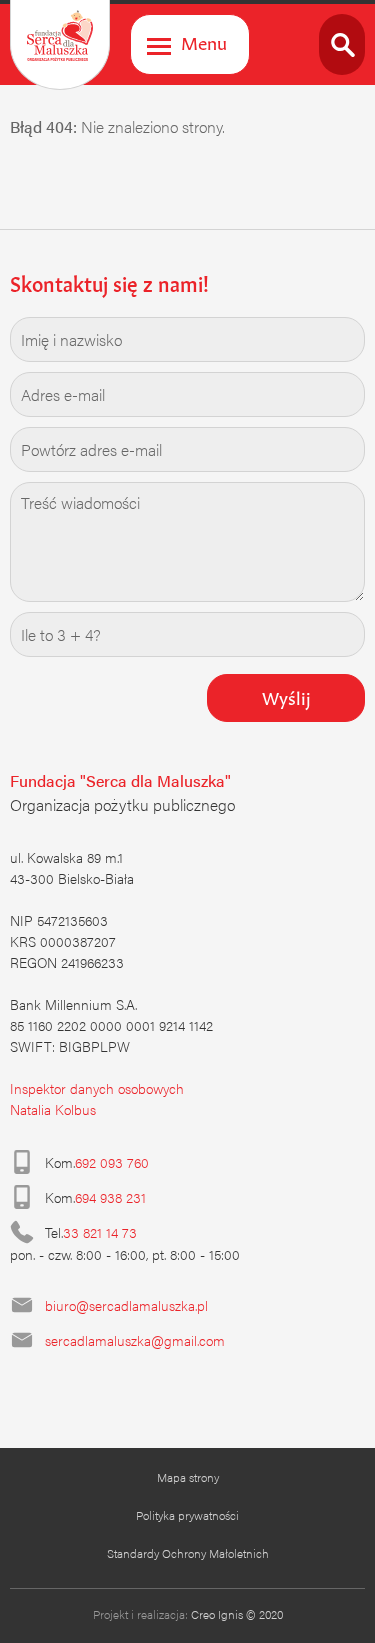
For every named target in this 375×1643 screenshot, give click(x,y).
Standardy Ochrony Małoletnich (188, 1553)
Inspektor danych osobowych (97, 1088)
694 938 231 (110, 1197)
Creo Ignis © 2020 (237, 1614)
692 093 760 (112, 1162)
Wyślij (286, 696)
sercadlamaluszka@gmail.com (135, 1340)
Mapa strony (188, 1477)
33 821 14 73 (100, 1232)
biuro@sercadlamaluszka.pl (126, 1305)
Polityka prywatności (187, 1515)
